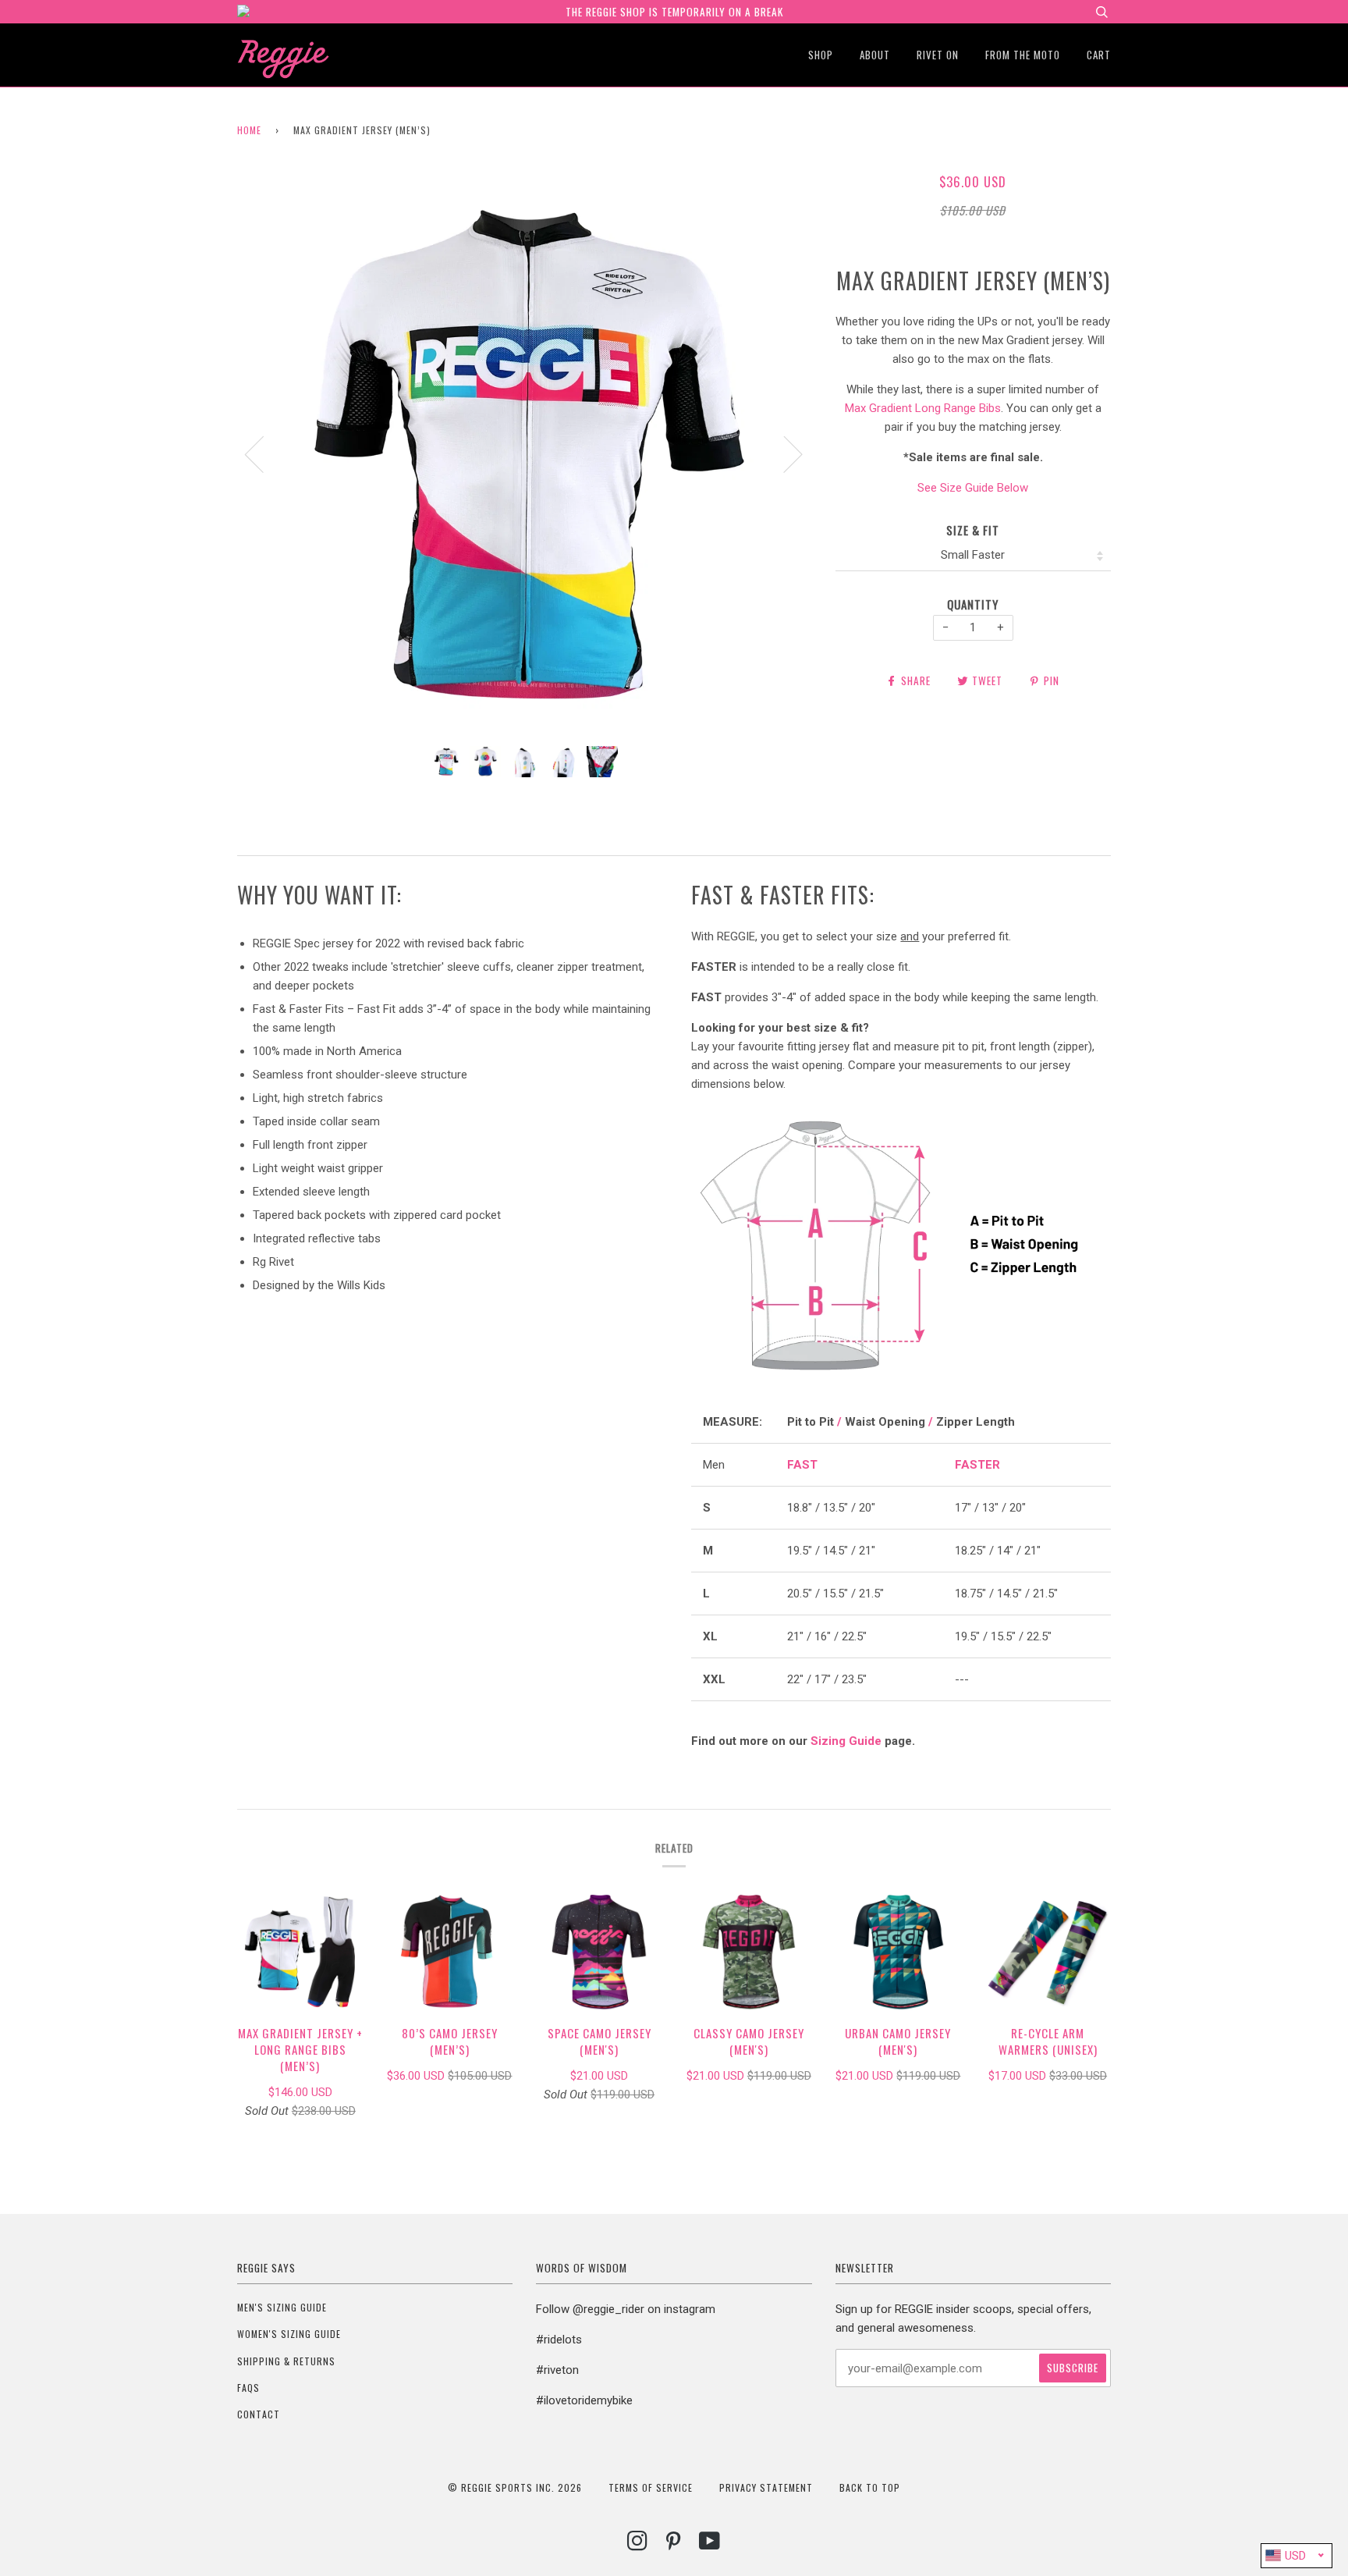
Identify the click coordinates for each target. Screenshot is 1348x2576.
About (875, 55)
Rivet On (938, 55)
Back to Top (870, 2487)
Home (249, 130)
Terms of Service (651, 2487)
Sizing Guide (846, 1741)
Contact (259, 2414)
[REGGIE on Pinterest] (674, 2544)
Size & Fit (973, 530)
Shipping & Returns (286, 2361)
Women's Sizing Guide (289, 2334)
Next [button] (784, 453)
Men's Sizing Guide (282, 2307)
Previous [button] (264, 453)
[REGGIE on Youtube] (710, 2544)
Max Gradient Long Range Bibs (923, 408)
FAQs (248, 2388)
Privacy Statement (766, 2487)
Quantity (973, 604)
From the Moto (1023, 55)
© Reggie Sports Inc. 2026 (515, 2487)
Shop (821, 55)
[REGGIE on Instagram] (638, 2544)
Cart (1099, 55)
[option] (525, 453)
